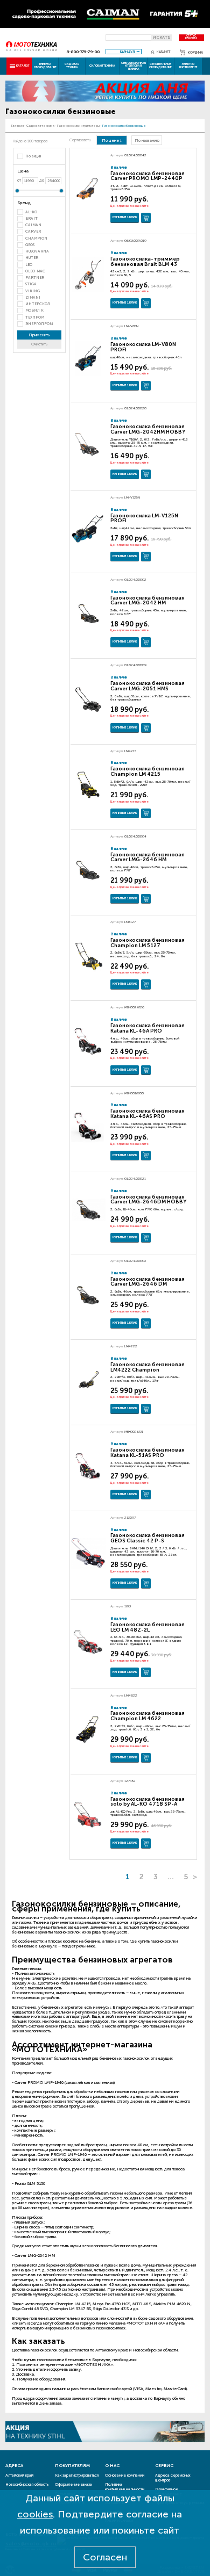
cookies (35, 2514)
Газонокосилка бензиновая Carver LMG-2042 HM (148, 601)
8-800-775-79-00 (83, 52)
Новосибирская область (27, 2484)
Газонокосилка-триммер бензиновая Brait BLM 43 (145, 262)
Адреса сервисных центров (173, 2478)
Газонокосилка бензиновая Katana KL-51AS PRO (148, 1453)
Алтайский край (19, 2475)
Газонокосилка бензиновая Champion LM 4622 (148, 1716)
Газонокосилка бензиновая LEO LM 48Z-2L (148, 1627)
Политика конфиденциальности (125, 2487)
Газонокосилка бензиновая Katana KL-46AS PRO (148, 1114)
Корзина (195, 52)
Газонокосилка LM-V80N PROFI (143, 347)
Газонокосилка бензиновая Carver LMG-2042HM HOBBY (148, 429)
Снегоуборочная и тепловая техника (134, 66)
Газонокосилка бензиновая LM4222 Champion (148, 1367)
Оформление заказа (73, 2484)
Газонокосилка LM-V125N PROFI (144, 518)
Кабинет (164, 52)
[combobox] (124, 52)
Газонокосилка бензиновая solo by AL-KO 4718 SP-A (148, 1802)
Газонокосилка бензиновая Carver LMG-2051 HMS (148, 686)
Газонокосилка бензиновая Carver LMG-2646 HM (148, 857)
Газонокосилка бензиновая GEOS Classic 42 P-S (148, 1538)
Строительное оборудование (160, 65)
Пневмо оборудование (45, 65)
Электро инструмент (188, 65)
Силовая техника (102, 66)
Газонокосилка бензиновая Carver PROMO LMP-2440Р (148, 176)
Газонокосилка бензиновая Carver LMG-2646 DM (148, 1282)
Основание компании (125, 2475)
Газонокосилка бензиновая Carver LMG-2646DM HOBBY (148, 1200)
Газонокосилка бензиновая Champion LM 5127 (148, 943)
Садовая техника (72, 65)
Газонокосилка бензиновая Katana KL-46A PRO (148, 1028)
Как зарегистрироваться (77, 2475)
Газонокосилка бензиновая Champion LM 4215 (148, 771)
